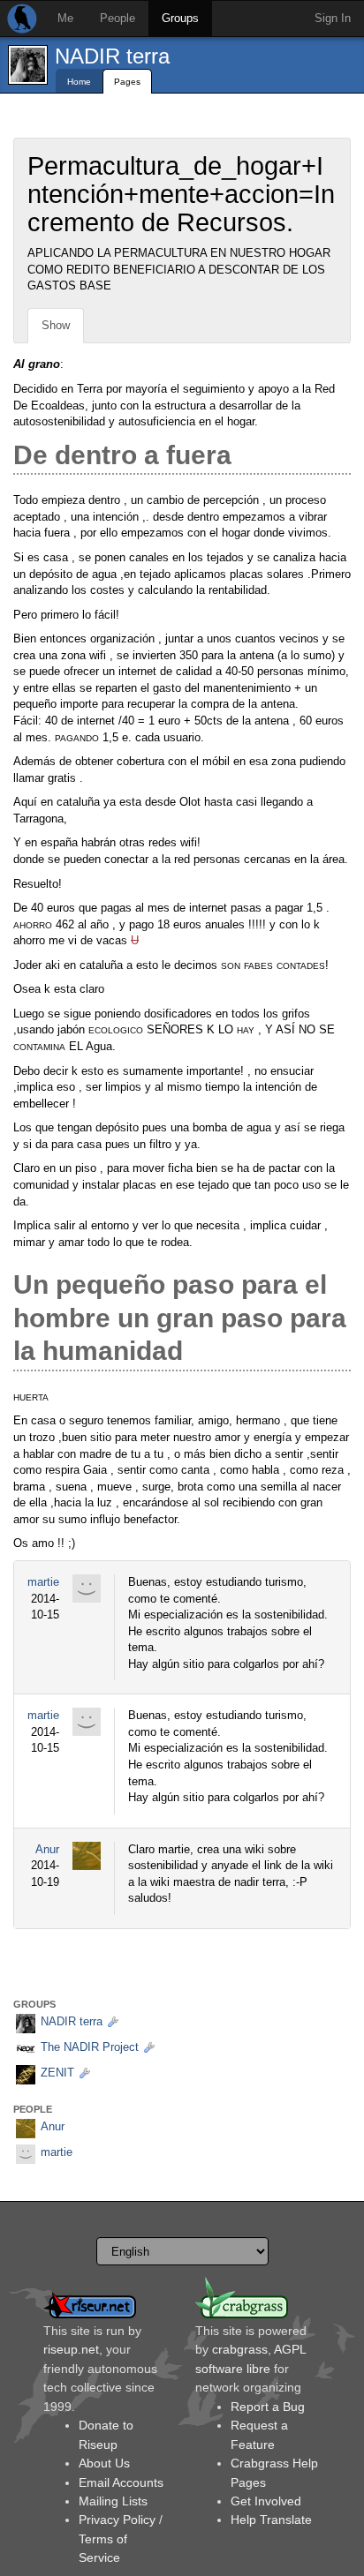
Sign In (333, 18)
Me (65, 18)
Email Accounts (121, 2482)
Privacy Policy (117, 2520)
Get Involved (266, 2501)
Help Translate (271, 2520)
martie (43, 1582)
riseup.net (71, 2349)
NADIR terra (112, 56)
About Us (104, 2463)
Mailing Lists (113, 2501)
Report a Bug (268, 2407)
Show (56, 325)
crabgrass (240, 2349)
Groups (180, 18)
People (118, 18)
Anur (47, 1849)
